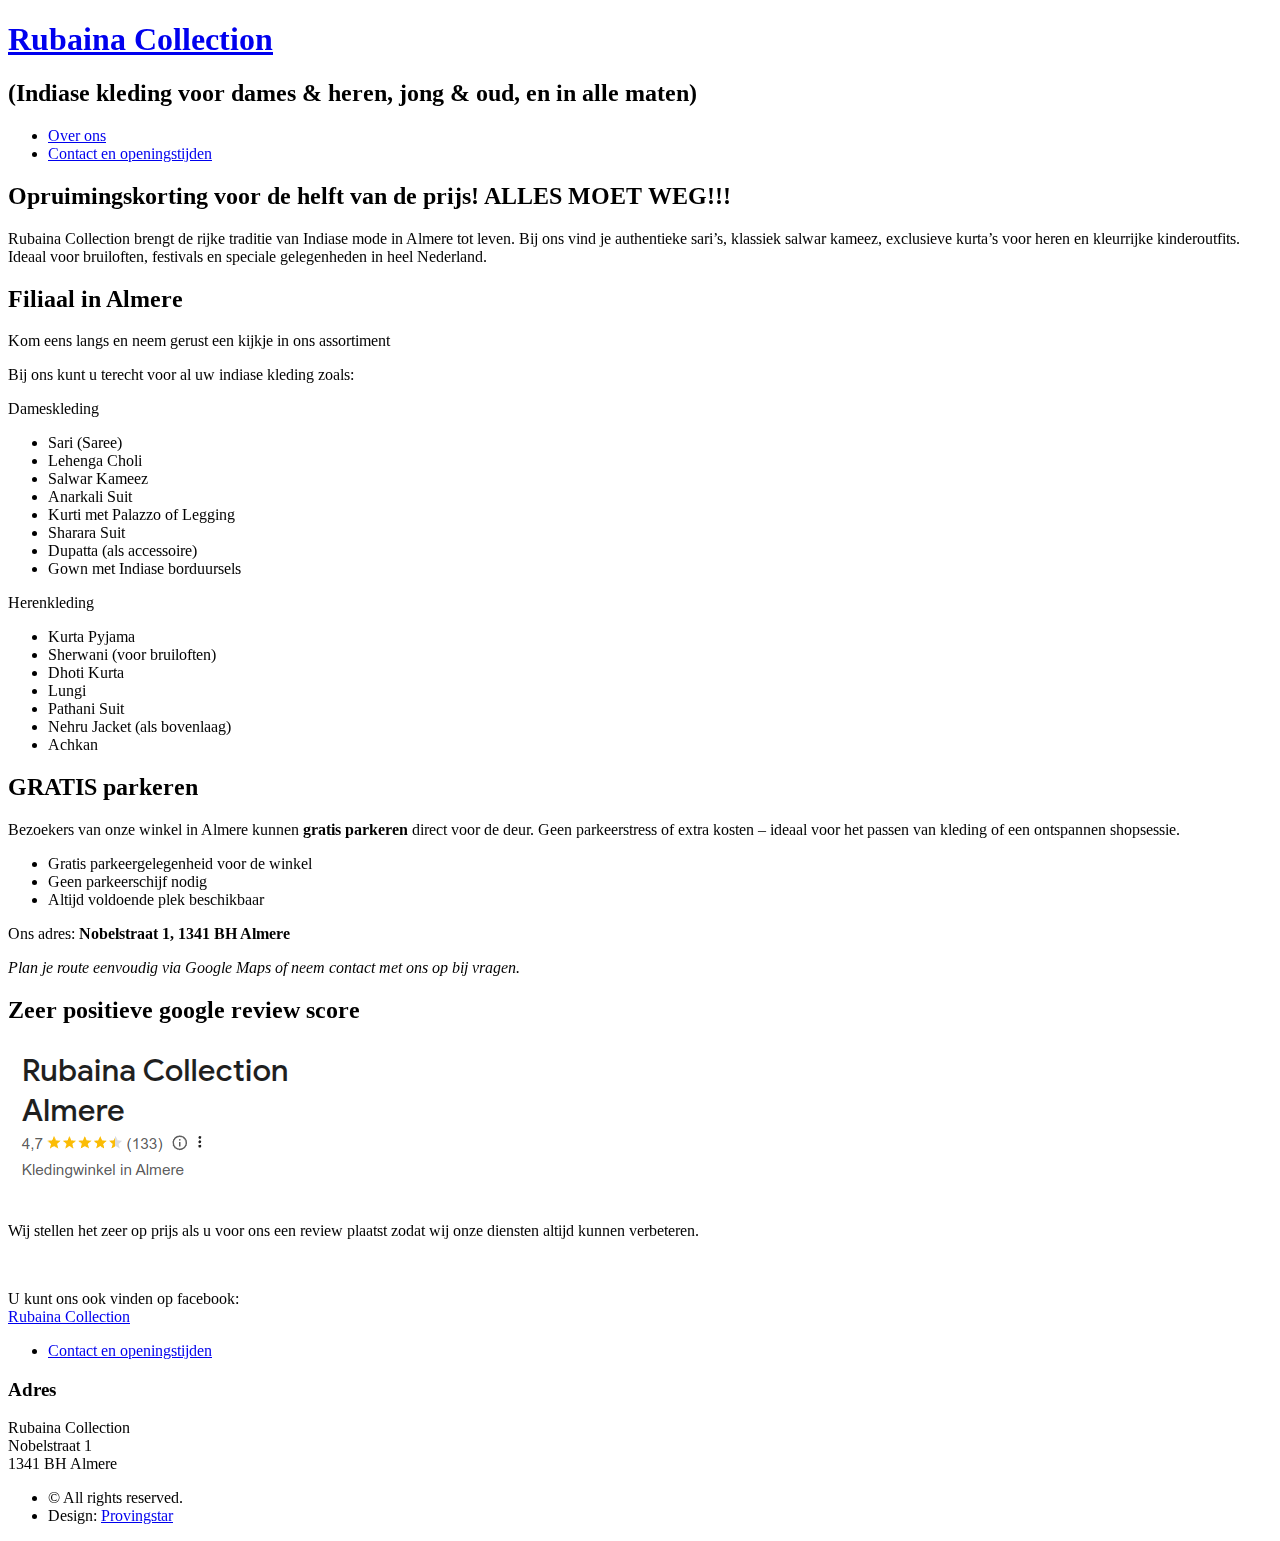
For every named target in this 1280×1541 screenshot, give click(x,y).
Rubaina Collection (140, 39)
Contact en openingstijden (130, 153)
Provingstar (137, 1515)
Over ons (77, 135)
